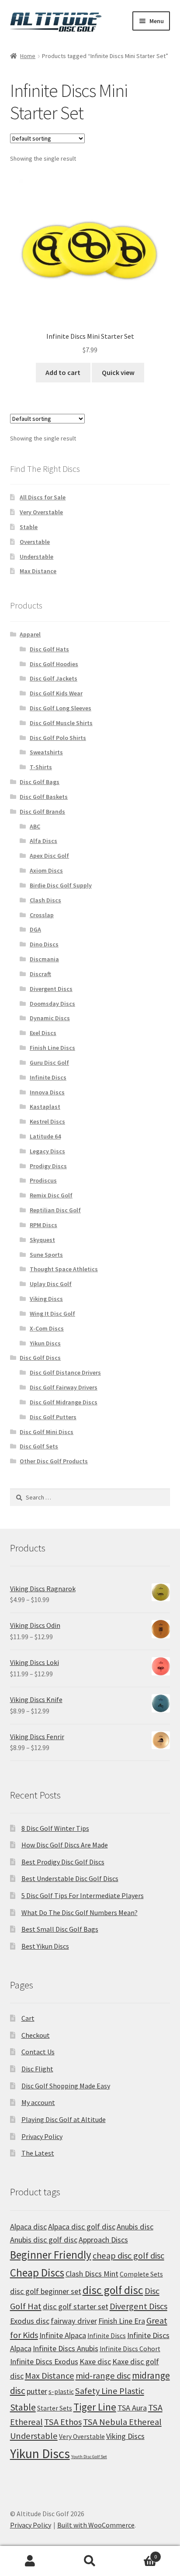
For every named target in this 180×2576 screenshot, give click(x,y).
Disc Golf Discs (40, 1358)
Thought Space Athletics (64, 1269)
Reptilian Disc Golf (55, 1210)
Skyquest (42, 1240)
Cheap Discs (37, 2273)
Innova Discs (47, 1092)
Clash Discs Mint (92, 2274)
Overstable (35, 542)
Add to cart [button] (63, 372)
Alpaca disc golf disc (82, 2227)
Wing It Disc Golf (52, 1314)
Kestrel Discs (47, 1121)
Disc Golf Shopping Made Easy (66, 2086)
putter (37, 2391)
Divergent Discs (51, 989)
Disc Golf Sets (39, 1446)
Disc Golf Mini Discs (47, 1432)
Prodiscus (43, 1180)
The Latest (38, 2153)
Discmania (44, 959)
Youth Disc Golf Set (89, 2457)
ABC (35, 826)
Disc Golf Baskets (44, 797)
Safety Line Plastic (110, 2391)
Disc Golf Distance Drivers (65, 1372)
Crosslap (42, 915)
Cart (28, 2018)
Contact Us (38, 2052)
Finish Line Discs (52, 1048)
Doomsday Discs (52, 1004)
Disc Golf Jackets (54, 678)
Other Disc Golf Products (54, 1461)
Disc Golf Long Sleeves (61, 708)
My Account (30, 2561)
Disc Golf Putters (53, 1417)
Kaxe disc (95, 2361)
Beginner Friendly (51, 2255)
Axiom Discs (46, 870)
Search (90, 2561)
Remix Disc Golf (51, 1195)
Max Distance (38, 571)
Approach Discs (103, 2240)
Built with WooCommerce (96, 2525)
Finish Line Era (122, 2321)
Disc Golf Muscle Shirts (61, 723)
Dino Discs (44, 944)
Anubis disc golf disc (44, 2240)
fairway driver (74, 2321)
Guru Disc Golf (49, 1063)
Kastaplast (45, 1107)
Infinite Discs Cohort (130, 2349)
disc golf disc (113, 2290)
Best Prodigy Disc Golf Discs (63, 1862)
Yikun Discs (45, 1343)
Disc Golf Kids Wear (56, 693)
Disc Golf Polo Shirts (58, 738)
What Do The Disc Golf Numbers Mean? (80, 1912)
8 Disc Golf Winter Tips (55, 1828)
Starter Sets (55, 2408)
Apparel (30, 634)
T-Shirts (41, 767)
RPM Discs (43, 1225)
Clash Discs (45, 900)
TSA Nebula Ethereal (122, 2422)
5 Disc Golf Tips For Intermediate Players (83, 1895)
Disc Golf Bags (40, 782)
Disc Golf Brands (42, 812)
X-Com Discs (47, 1328)
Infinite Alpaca (63, 2335)
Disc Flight (37, 2069)
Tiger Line (95, 2407)
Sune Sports (46, 1255)
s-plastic (61, 2392)
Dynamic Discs (50, 1018)
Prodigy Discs (48, 1166)
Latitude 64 (45, 1136)
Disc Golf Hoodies (54, 664)
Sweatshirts (46, 752)
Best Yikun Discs (45, 1946)
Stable (29, 527)
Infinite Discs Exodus (44, 2361)
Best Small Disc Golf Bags (60, 1929)
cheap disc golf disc (128, 2256)
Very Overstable (41, 512)
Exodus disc (30, 2321)
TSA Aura (132, 2408)
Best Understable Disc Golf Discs (70, 1878)
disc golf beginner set (46, 2291)
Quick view (118, 372)
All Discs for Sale (43, 497)
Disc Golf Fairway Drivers (64, 1387)
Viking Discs (46, 1299)
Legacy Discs (47, 1151)
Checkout (36, 2035)
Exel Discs (43, 1033)
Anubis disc (135, 2227)
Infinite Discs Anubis (66, 2348)
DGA (35, 929)
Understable (36, 557)
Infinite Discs (48, 1077)
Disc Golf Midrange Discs (64, 1402)
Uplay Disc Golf (51, 1284)
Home (28, 56)
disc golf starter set (76, 2306)
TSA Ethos (63, 2422)
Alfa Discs (43, 841)
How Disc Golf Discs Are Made (65, 1845)
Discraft (40, 974)
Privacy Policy (42, 2136)
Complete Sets (141, 2274)
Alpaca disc (28, 2227)
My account (38, 2102)
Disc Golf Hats (49, 649)
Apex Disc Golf (49, 856)
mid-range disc (103, 2376)
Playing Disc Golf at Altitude (64, 2119)
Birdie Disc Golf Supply (61, 885)
